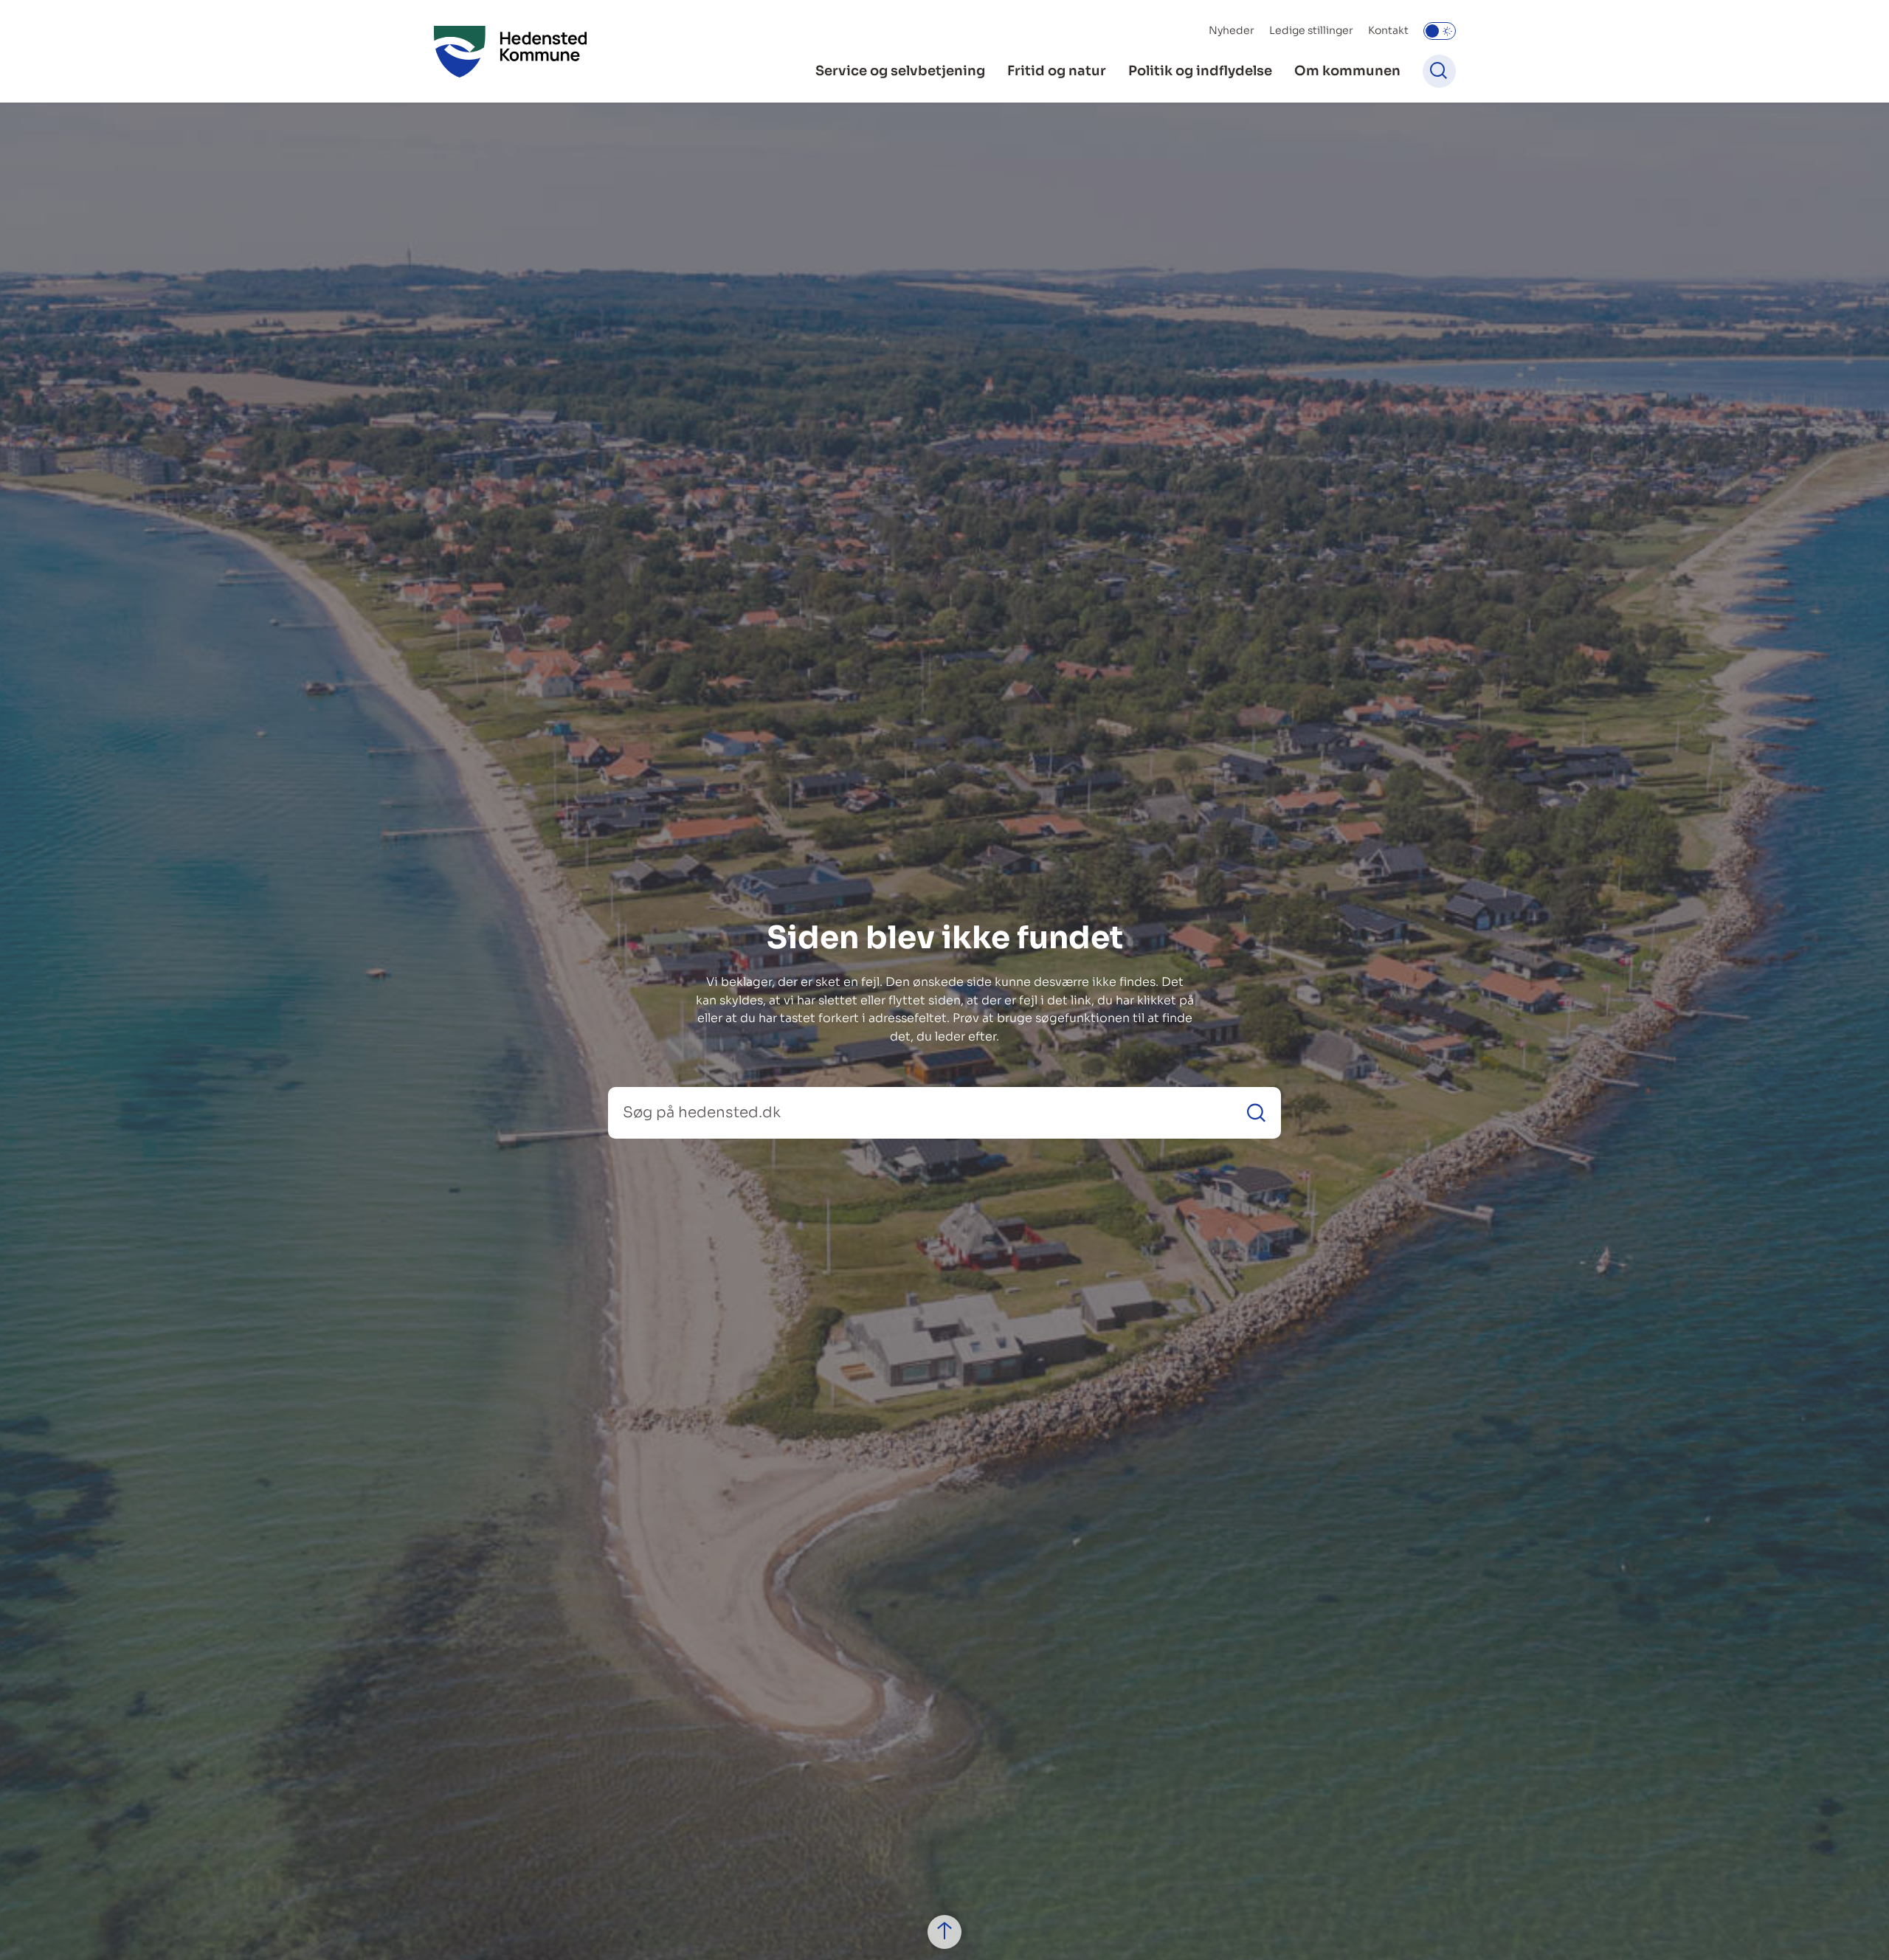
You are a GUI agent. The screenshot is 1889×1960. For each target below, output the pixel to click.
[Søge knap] (1439, 71)
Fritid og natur (1057, 71)
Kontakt (1388, 30)
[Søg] (1256, 1112)
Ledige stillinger (1311, 30)
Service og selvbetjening (900, 71)
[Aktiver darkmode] (1440, 31)
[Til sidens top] (944, 1932)
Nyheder (1232, 30)
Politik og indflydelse (1200, 71)
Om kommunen (1347, 71)
